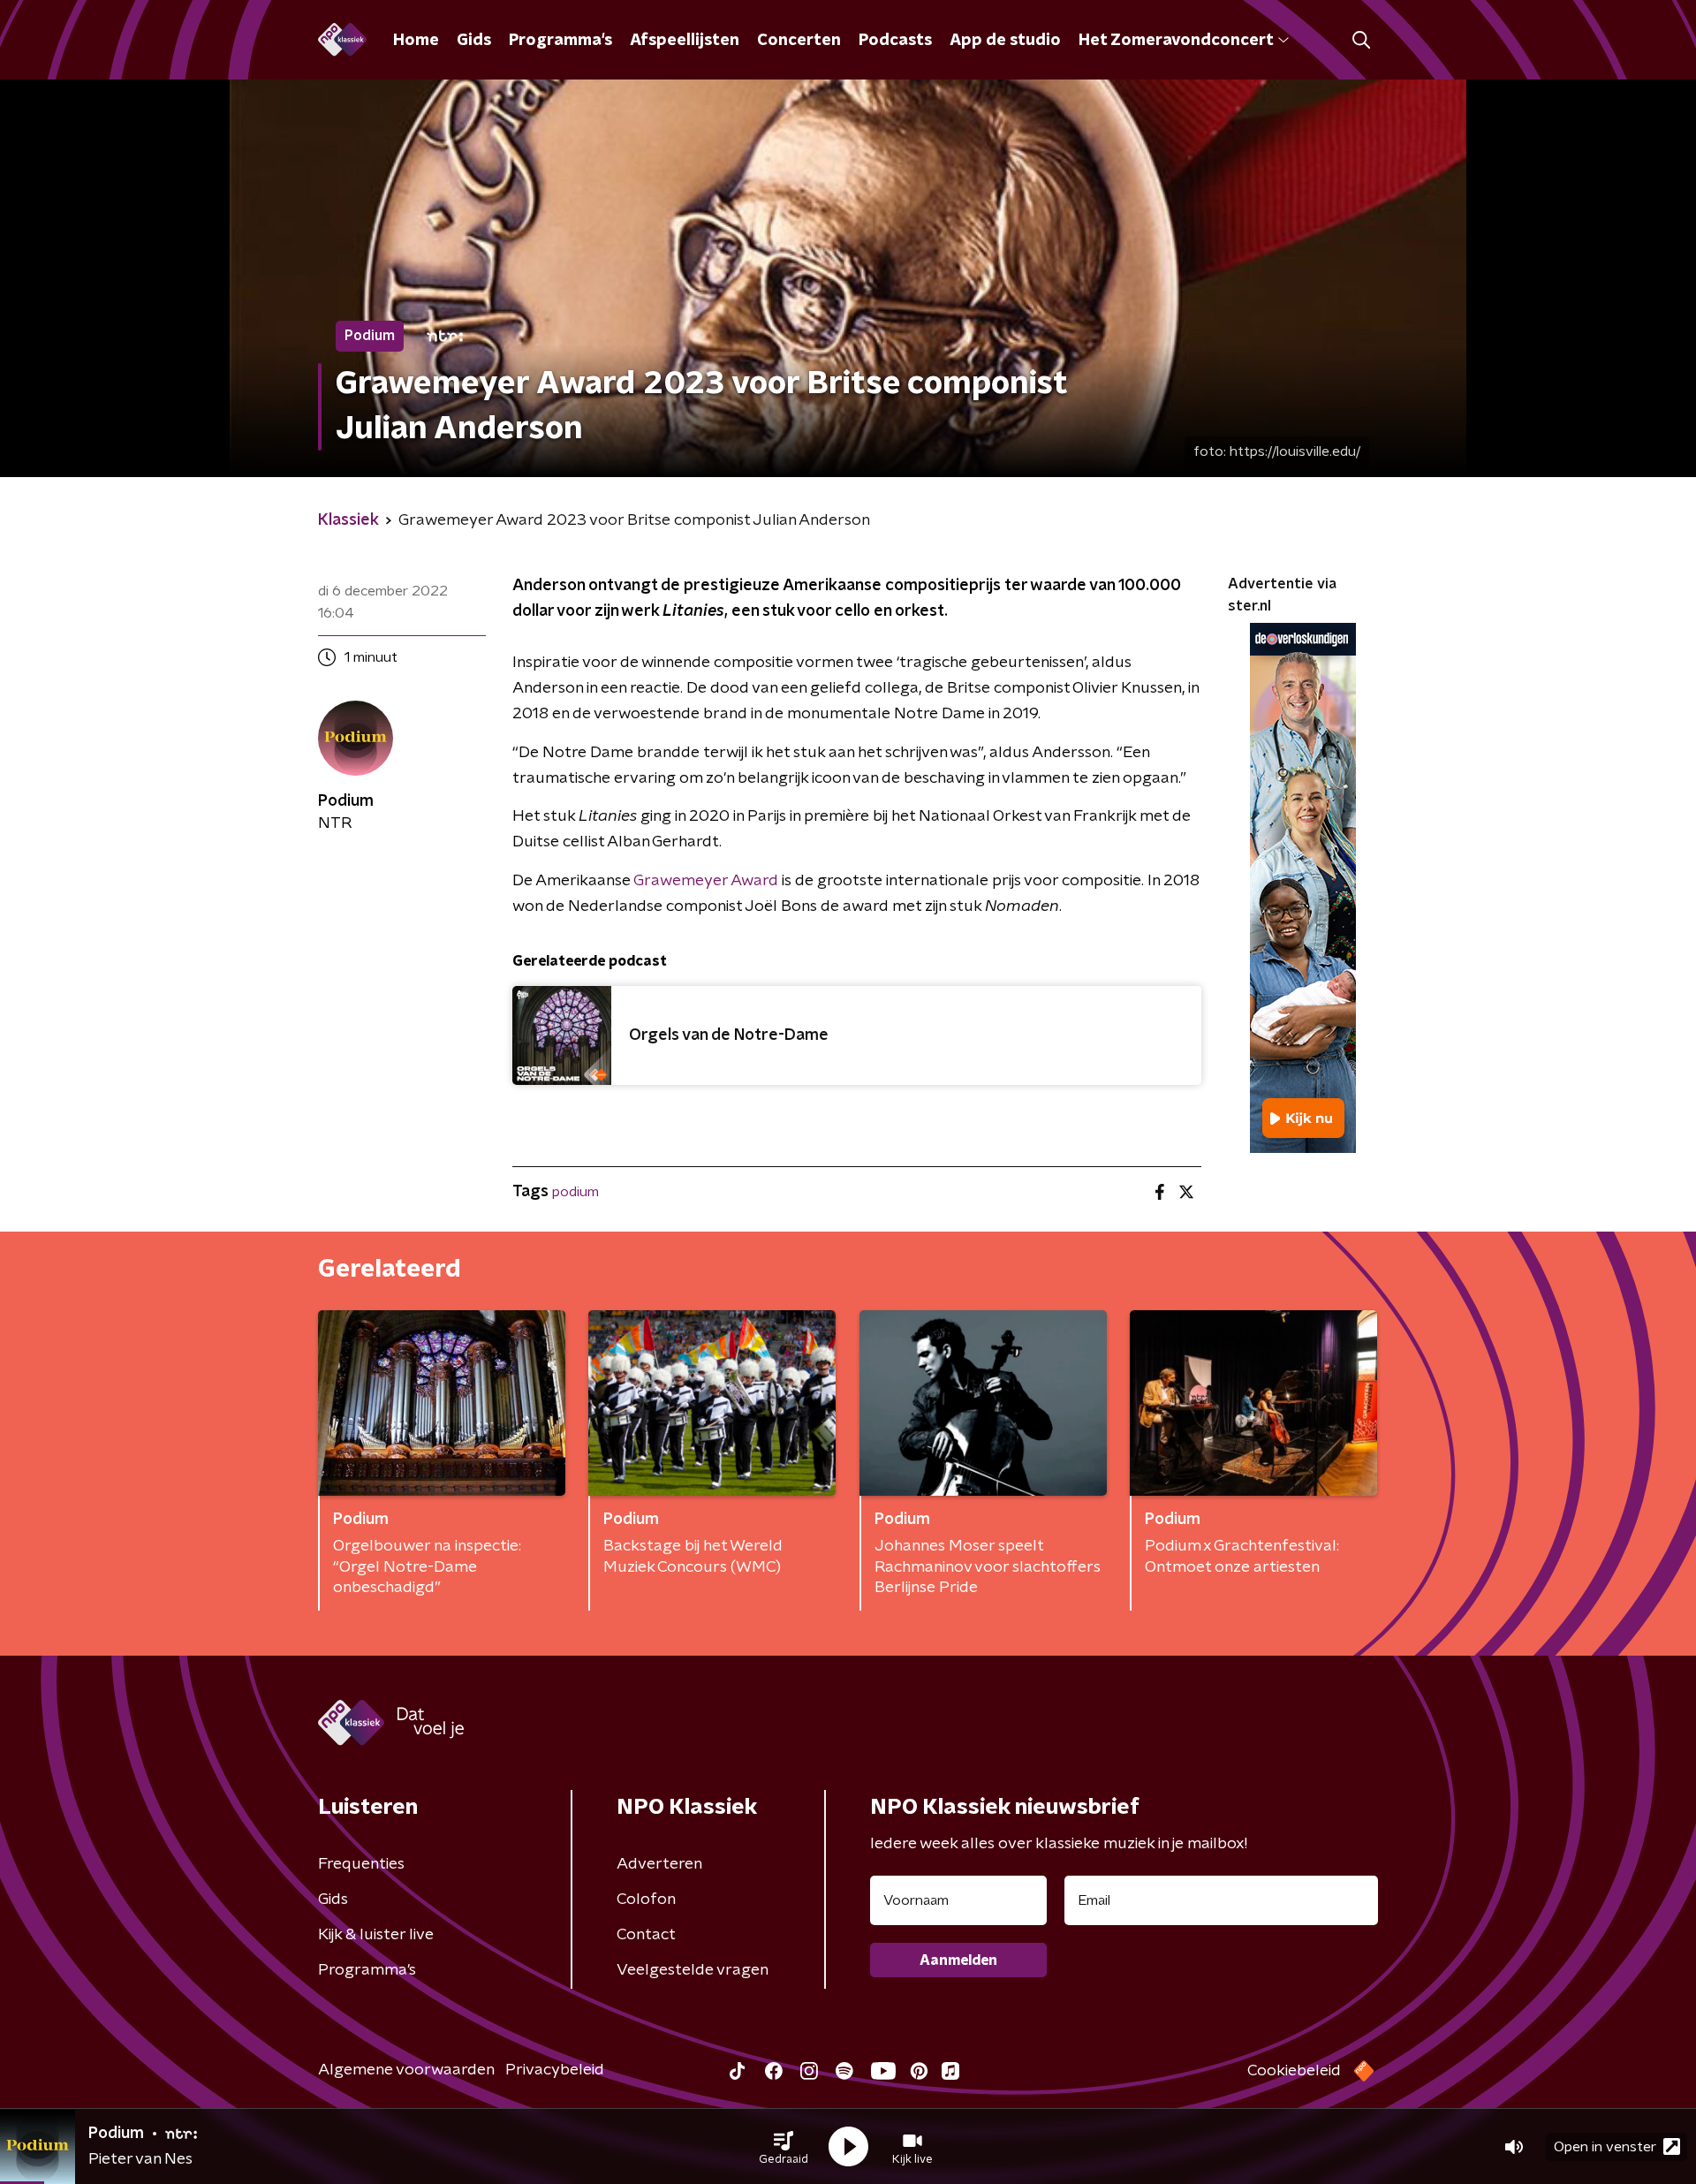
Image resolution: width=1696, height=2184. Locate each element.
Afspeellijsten (685, 41)
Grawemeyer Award (706, 881)
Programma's (560, 41)
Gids (474, 41)
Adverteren (659, 1864)
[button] (784, 2147)
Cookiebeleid (1294, 2071)
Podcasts (895, 41)
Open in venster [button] (1605, 2147)
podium (575, 1192)
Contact (646, 1935)
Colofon (646, 1900)
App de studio (1005, 41)
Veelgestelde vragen (693, 1970)
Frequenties (361, 1864)
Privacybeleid (555, 2070)
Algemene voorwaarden (406, 2070)
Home (416, 41)
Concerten (799, 41)
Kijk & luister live (376, 1935)
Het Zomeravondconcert (1176, 41)
